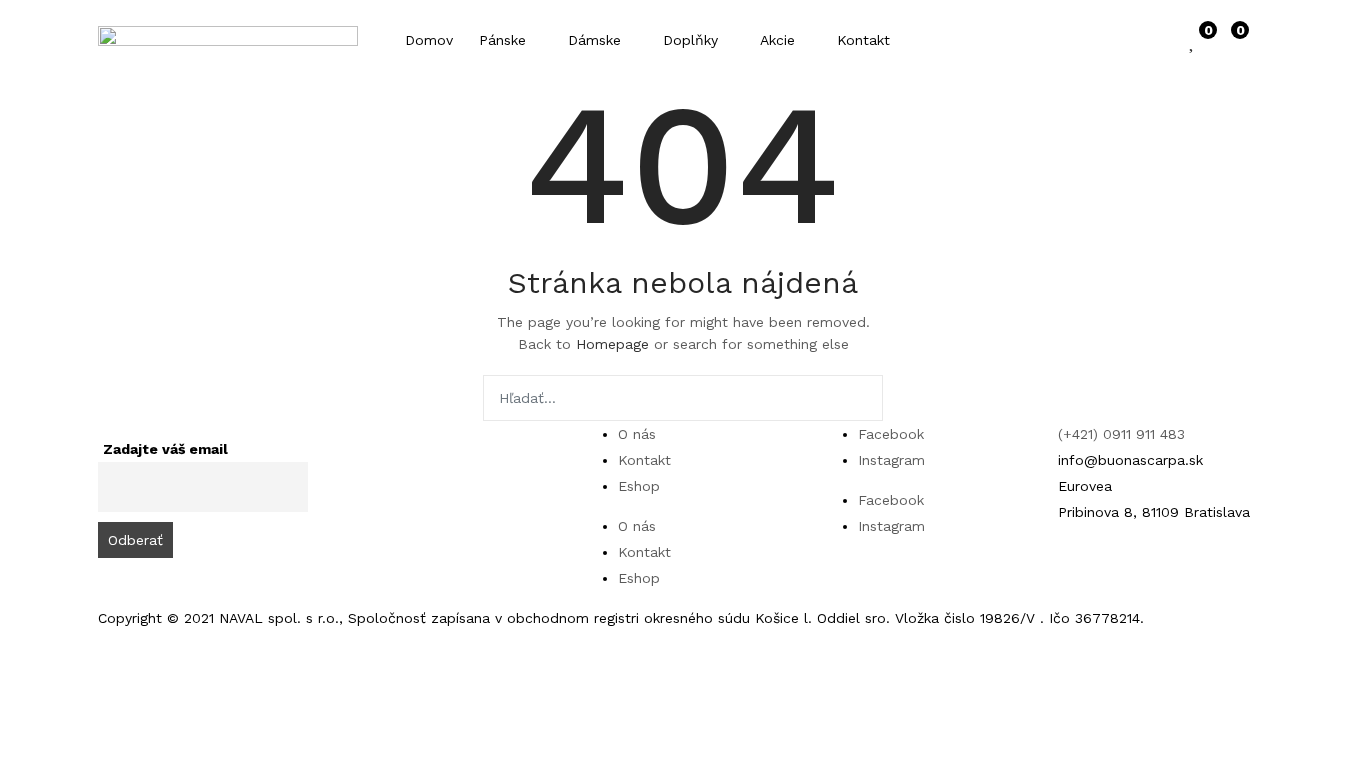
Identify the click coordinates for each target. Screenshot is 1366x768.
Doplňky (693, 40)
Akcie (780, 40)
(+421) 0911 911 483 (1121, 434)
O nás (637, 434)
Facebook (891, 434)
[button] (1230, 40)
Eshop (639, 486)
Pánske (505, 40)
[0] (1193, 40)
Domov (429, 40)
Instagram (891, 460)
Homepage (612, 344)
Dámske (597, 40)
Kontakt (863, 40)
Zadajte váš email (165, 449)
